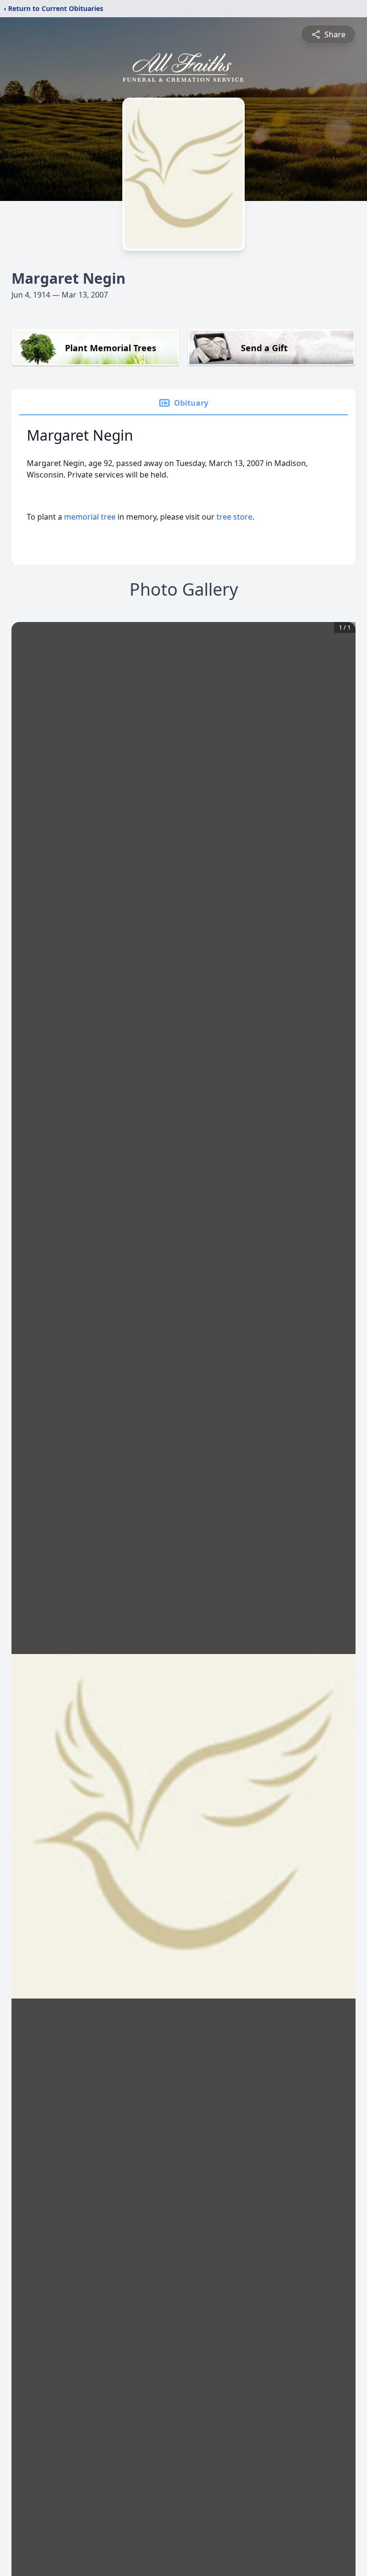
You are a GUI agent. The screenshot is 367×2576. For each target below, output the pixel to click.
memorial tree (90, 517)
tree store (234, 517)
